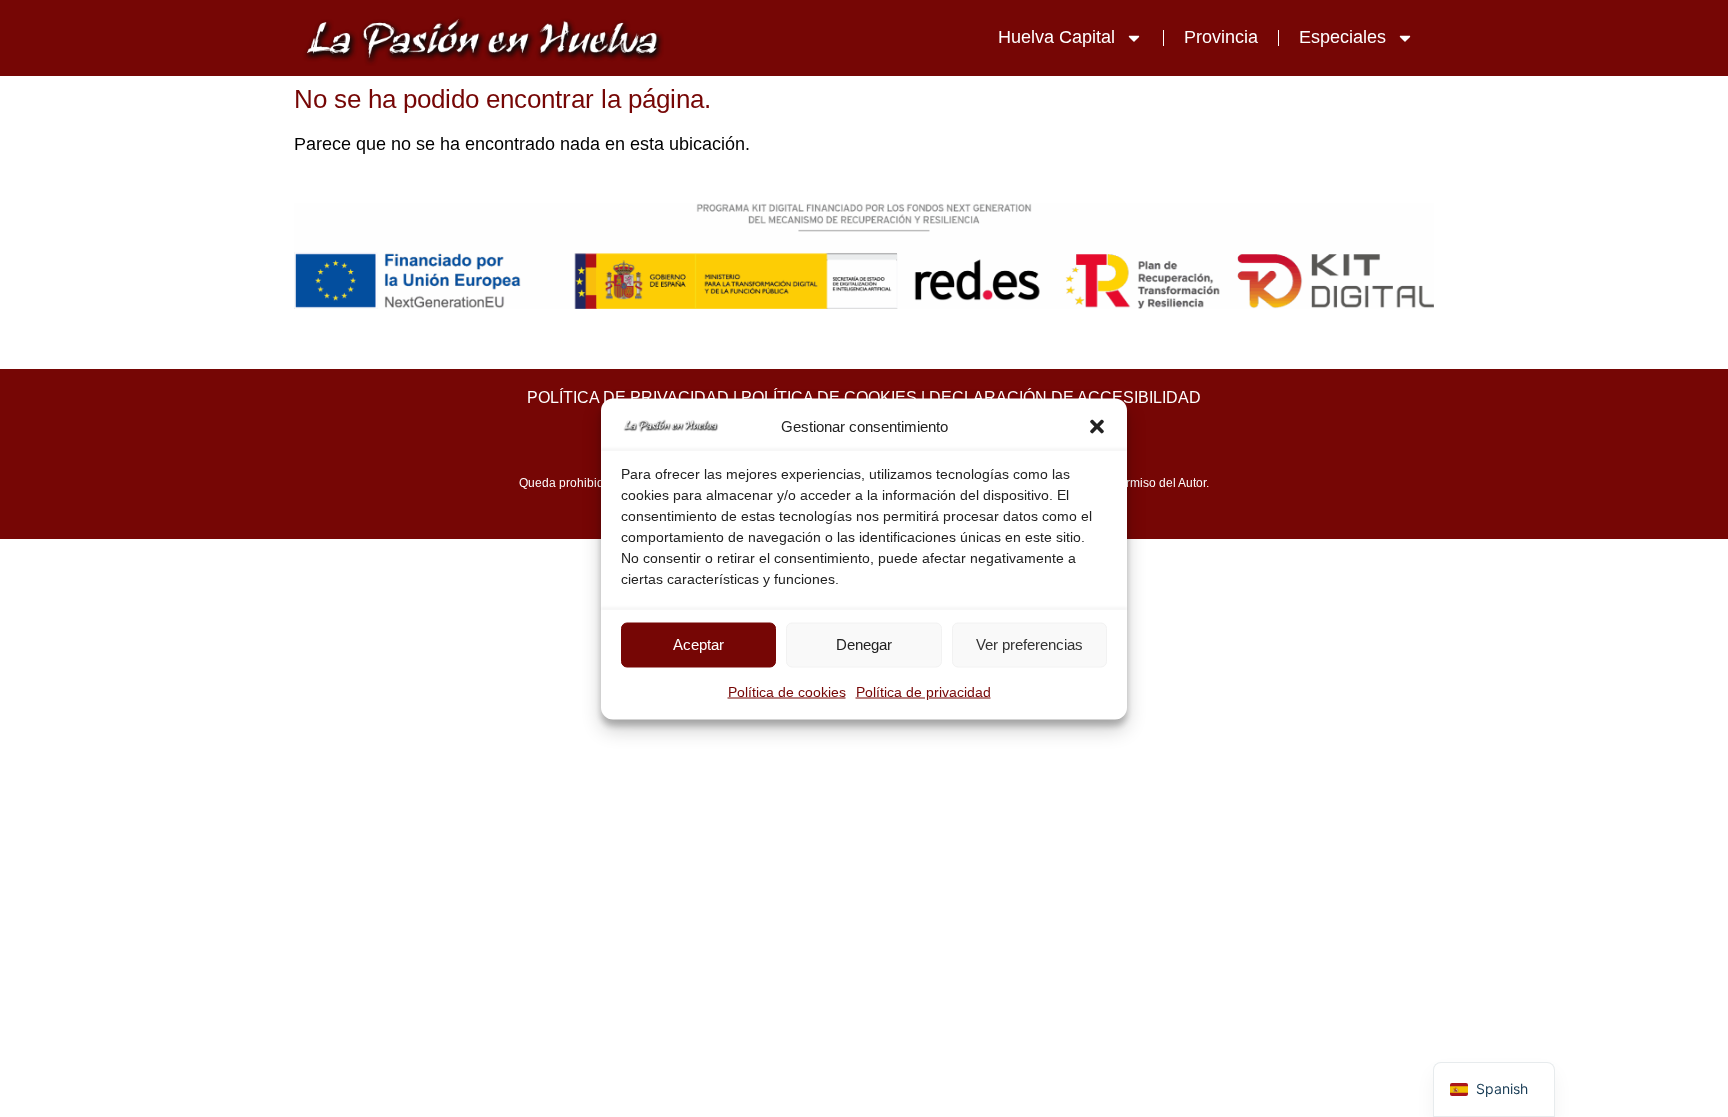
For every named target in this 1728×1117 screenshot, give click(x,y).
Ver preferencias (1029, 644)
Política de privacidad (923, 691)
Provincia (1221, 37)
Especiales (1342, 37)
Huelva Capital (1056, 37)
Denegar (864, 644)
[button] (1097, 427)
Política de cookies (787, 691)
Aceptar (698, 644)
